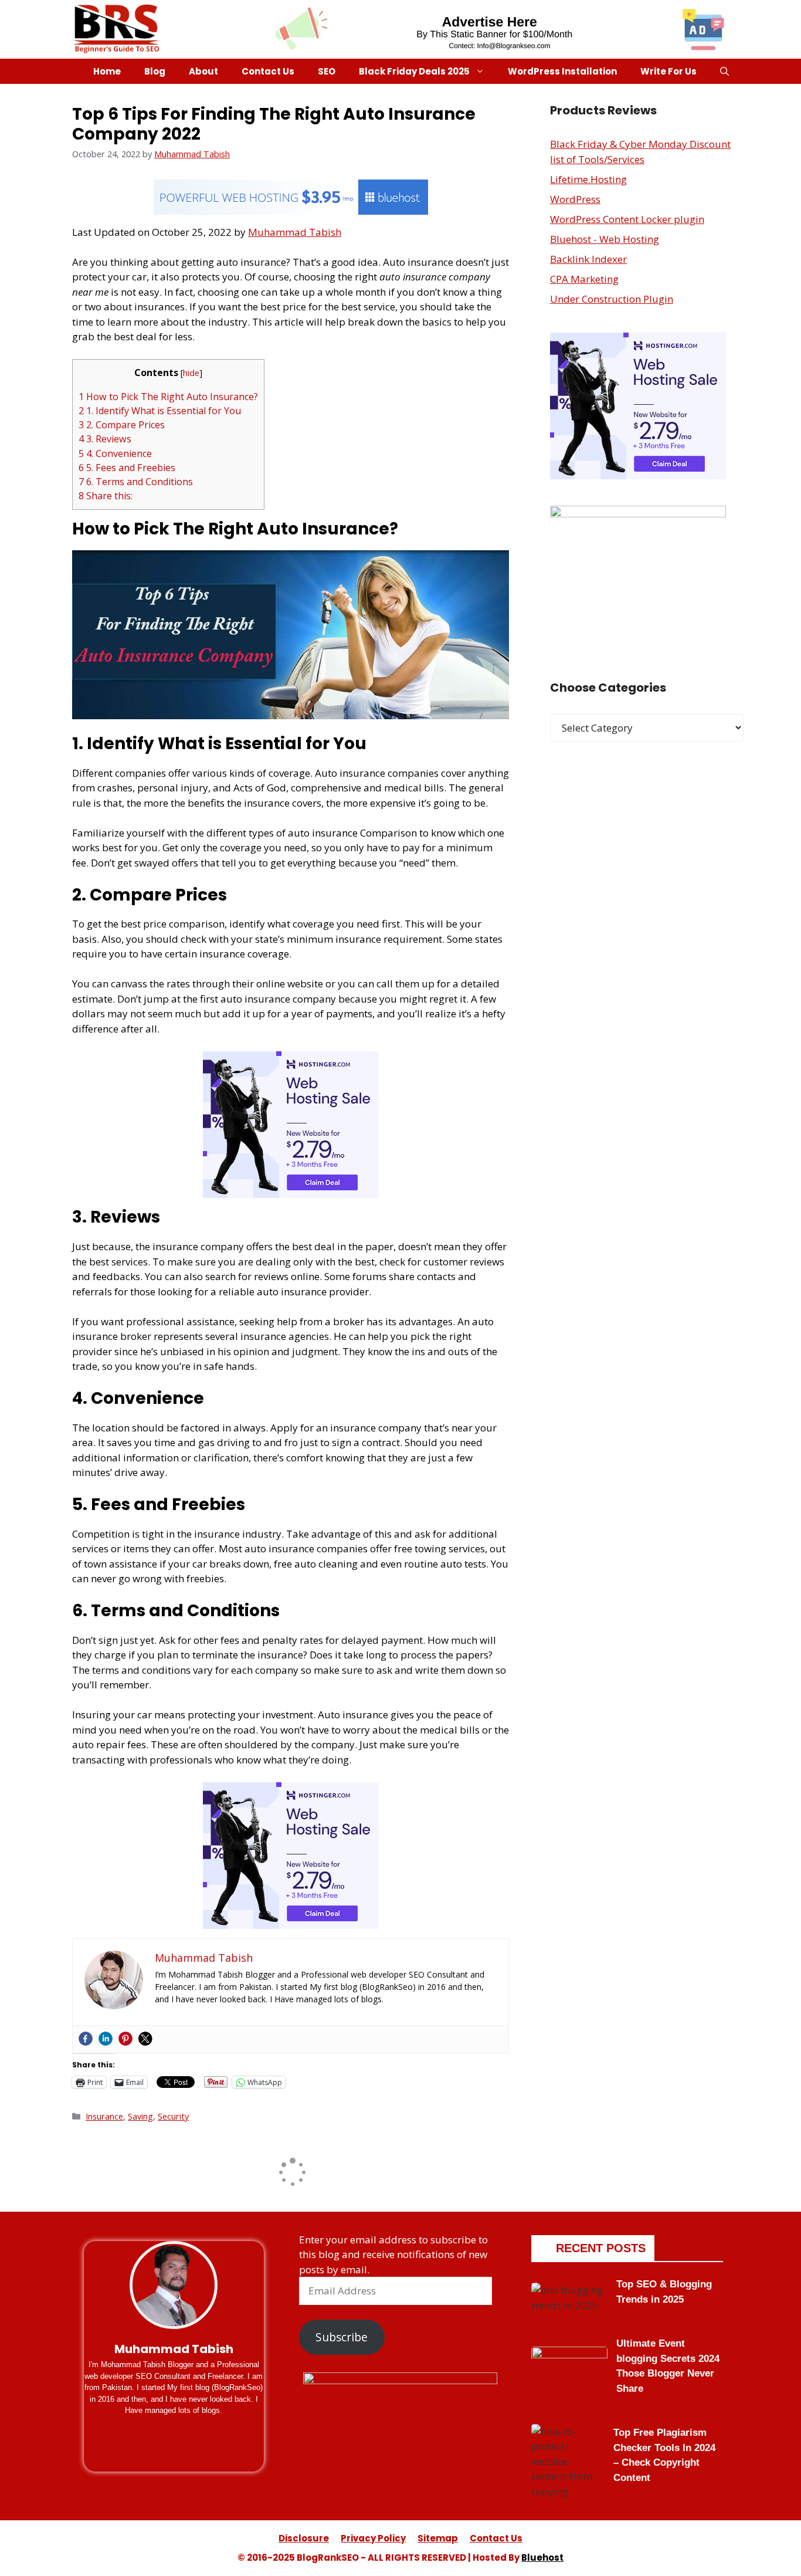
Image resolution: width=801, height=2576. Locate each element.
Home (107, 71)
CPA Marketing (584, 279)
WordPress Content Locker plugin (627, 219)
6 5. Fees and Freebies (127, 468)
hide (191, 373)
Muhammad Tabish (295, 232)
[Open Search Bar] (724, 71)
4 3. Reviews (105, 439)
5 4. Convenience (115, 453)
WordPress (575, 199)
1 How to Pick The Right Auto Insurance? (168, 397)
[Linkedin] (106, 2039)
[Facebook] (86, 2039)
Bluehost (542, 2558)
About (203, 71)
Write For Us (668, 71)
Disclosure (304, 2538)
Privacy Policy (373, 2538)
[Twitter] (145, 2039)
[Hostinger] (291, 1194)
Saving (140, 2116)
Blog (155, 71)
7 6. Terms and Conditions (136, 482)
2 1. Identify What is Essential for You (160, 411)
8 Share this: (106, 496)
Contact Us (268, 71)
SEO (327, 71)
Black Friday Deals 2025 (414, 71)
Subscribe (342, 2337)
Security (173, 2116)
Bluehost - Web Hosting (605, 239)
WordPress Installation (562, 71)
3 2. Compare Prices (122, 425)
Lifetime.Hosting (588, 179)
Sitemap (438, 2538)
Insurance (104, 2116)
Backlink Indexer (588, 259)
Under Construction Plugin (612, 299)
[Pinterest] (125, 2039)
